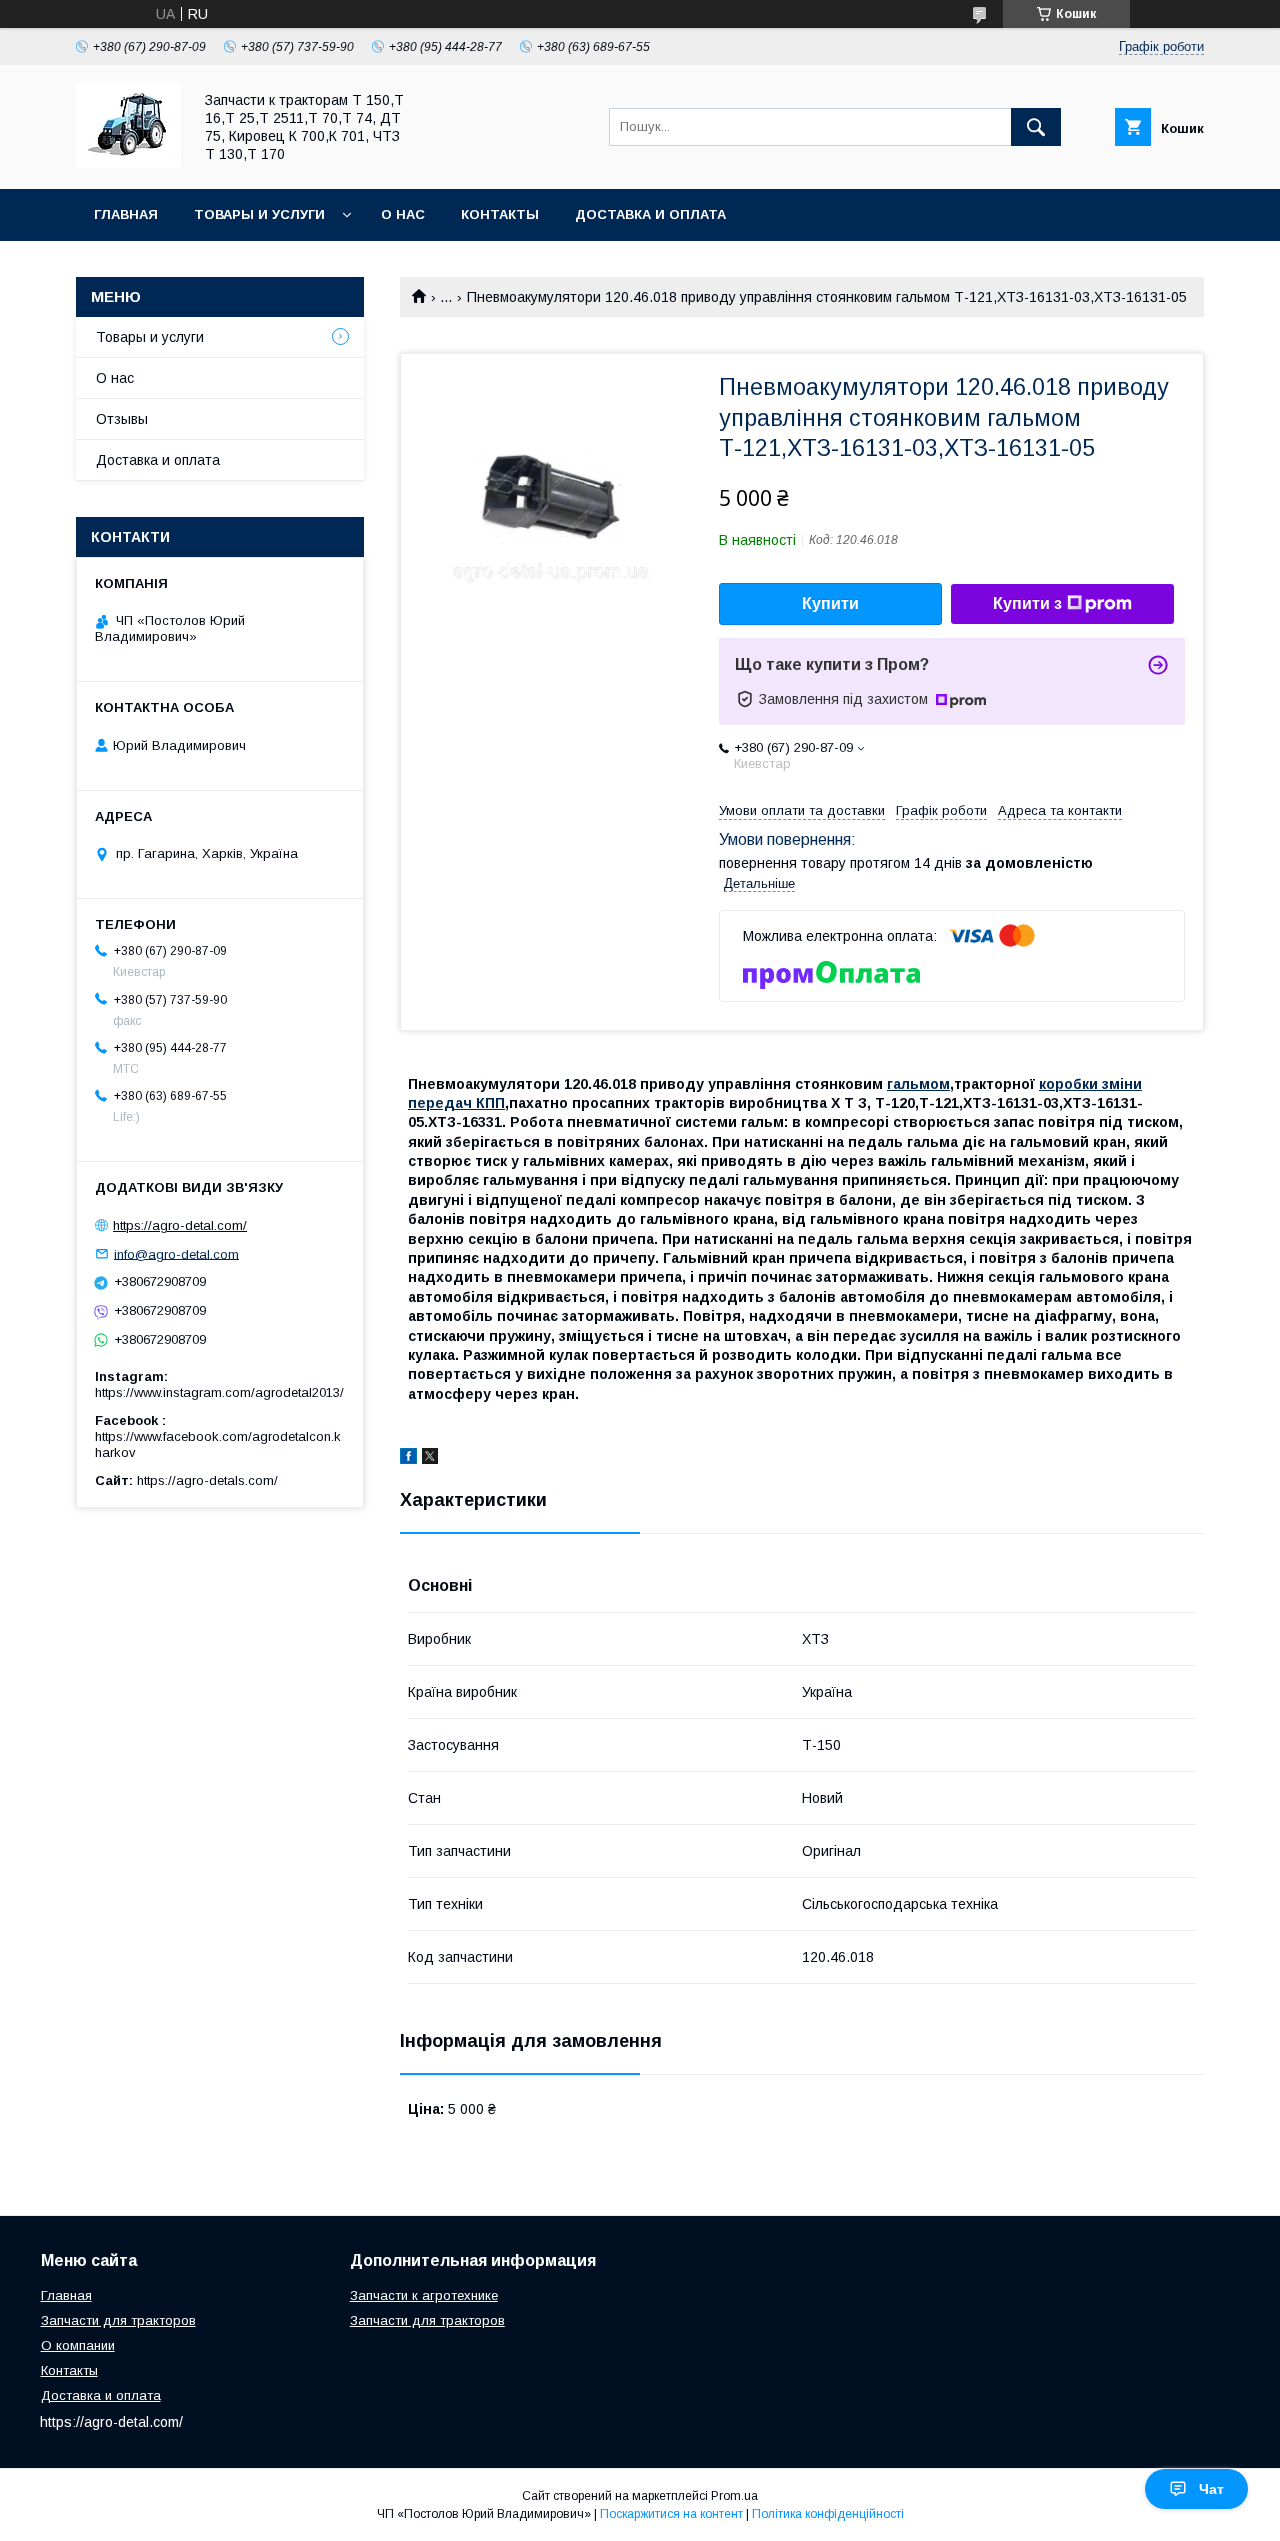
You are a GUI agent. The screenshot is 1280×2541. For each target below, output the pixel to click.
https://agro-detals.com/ (207, 1480)
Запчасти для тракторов (118, 2320)
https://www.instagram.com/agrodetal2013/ (219, 1392)
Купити (830, 603)
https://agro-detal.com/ (180, 1225)
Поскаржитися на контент (671, 2514)
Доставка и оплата (650, 214)
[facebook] (408, 1459)
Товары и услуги (259, 214)
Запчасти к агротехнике (424, 2295)
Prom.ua (734, 2496)
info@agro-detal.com (176, 1253)
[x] (430, 1459)
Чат (1211, 2489)
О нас (403, 214)
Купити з (1027, 603)
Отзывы (122, 419)
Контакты (500, 214)
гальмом (918, 1084)
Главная (126, 214)
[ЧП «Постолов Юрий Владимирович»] (128, 163)
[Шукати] (1036, 127)
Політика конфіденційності (828, 2514)
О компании (78, 2345)
